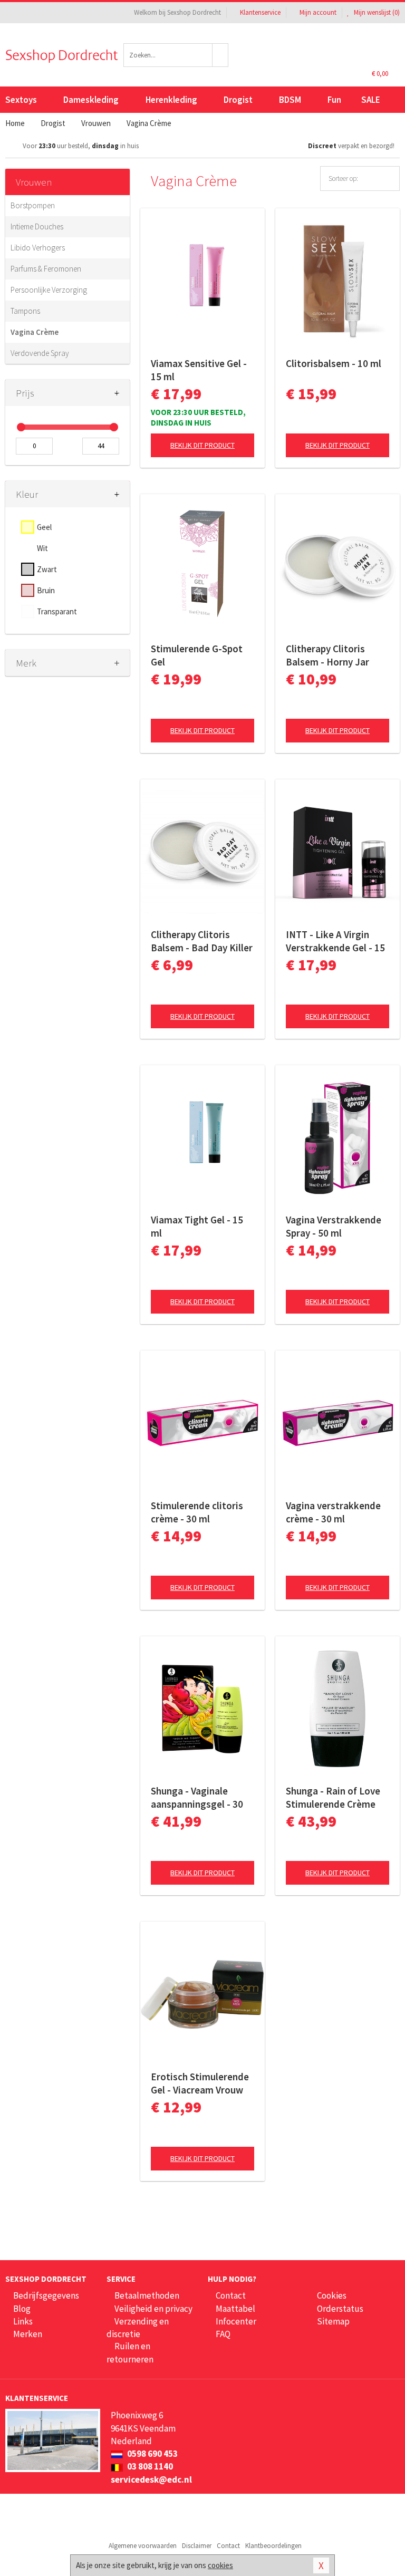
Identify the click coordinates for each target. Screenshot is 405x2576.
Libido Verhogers (38, 248)
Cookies (332, 2295)
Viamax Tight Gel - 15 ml (197, 1226)
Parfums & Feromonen (46, 269)
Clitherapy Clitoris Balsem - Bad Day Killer (202, 941)
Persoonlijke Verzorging (49, 290)
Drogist (238, 100)
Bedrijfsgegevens (46, 2295)
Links (23, 2321)
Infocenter (236, 2321)
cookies (220, 2565)
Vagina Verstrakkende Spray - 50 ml (334, 1226)
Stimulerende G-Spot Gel (197, 655)
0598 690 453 (152, 2454)
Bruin (46, 590)
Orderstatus (340, 2309)
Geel (44, 527)
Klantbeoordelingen (273, 2546)
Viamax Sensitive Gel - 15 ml (199, 370)
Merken (28, 2334)
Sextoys (21, 100)
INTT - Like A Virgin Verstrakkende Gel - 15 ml (335, 941)
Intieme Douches (37, 226)
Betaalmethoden (147, 2295)
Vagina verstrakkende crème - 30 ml (333, 1512)
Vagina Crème (35, 332)
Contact (231, 2295)
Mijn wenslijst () (376, 12)
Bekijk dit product (202, 445)
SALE (371, 100)
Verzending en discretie (138, 2328)
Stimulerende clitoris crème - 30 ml (197, 1512)
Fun (334, 100)
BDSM (290, 100)
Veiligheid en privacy (153, 2309)
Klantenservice (260, 12)
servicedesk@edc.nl (151, 2479)
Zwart (47, 569)
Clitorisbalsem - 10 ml (334, 363)
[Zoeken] (220, 55)
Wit (42, 548)
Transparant (57, 611)
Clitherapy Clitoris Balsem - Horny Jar (327, 655)
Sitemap (333, 2321)
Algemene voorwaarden (143, 2546)
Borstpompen (33, 205)
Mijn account (318, 12)
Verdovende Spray (40, 353)
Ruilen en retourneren (130, 2352)
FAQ (223, 2334)
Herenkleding (171, 100)
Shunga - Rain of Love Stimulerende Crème (333, 1797)
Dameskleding (91, 100)
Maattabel (235, 2309)
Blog (22, 2309)
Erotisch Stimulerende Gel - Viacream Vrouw (200, 2083)
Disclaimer (197, 2546)
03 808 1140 (149, 2466)
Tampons (25, 311)
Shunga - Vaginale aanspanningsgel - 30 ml (197, 1798)
